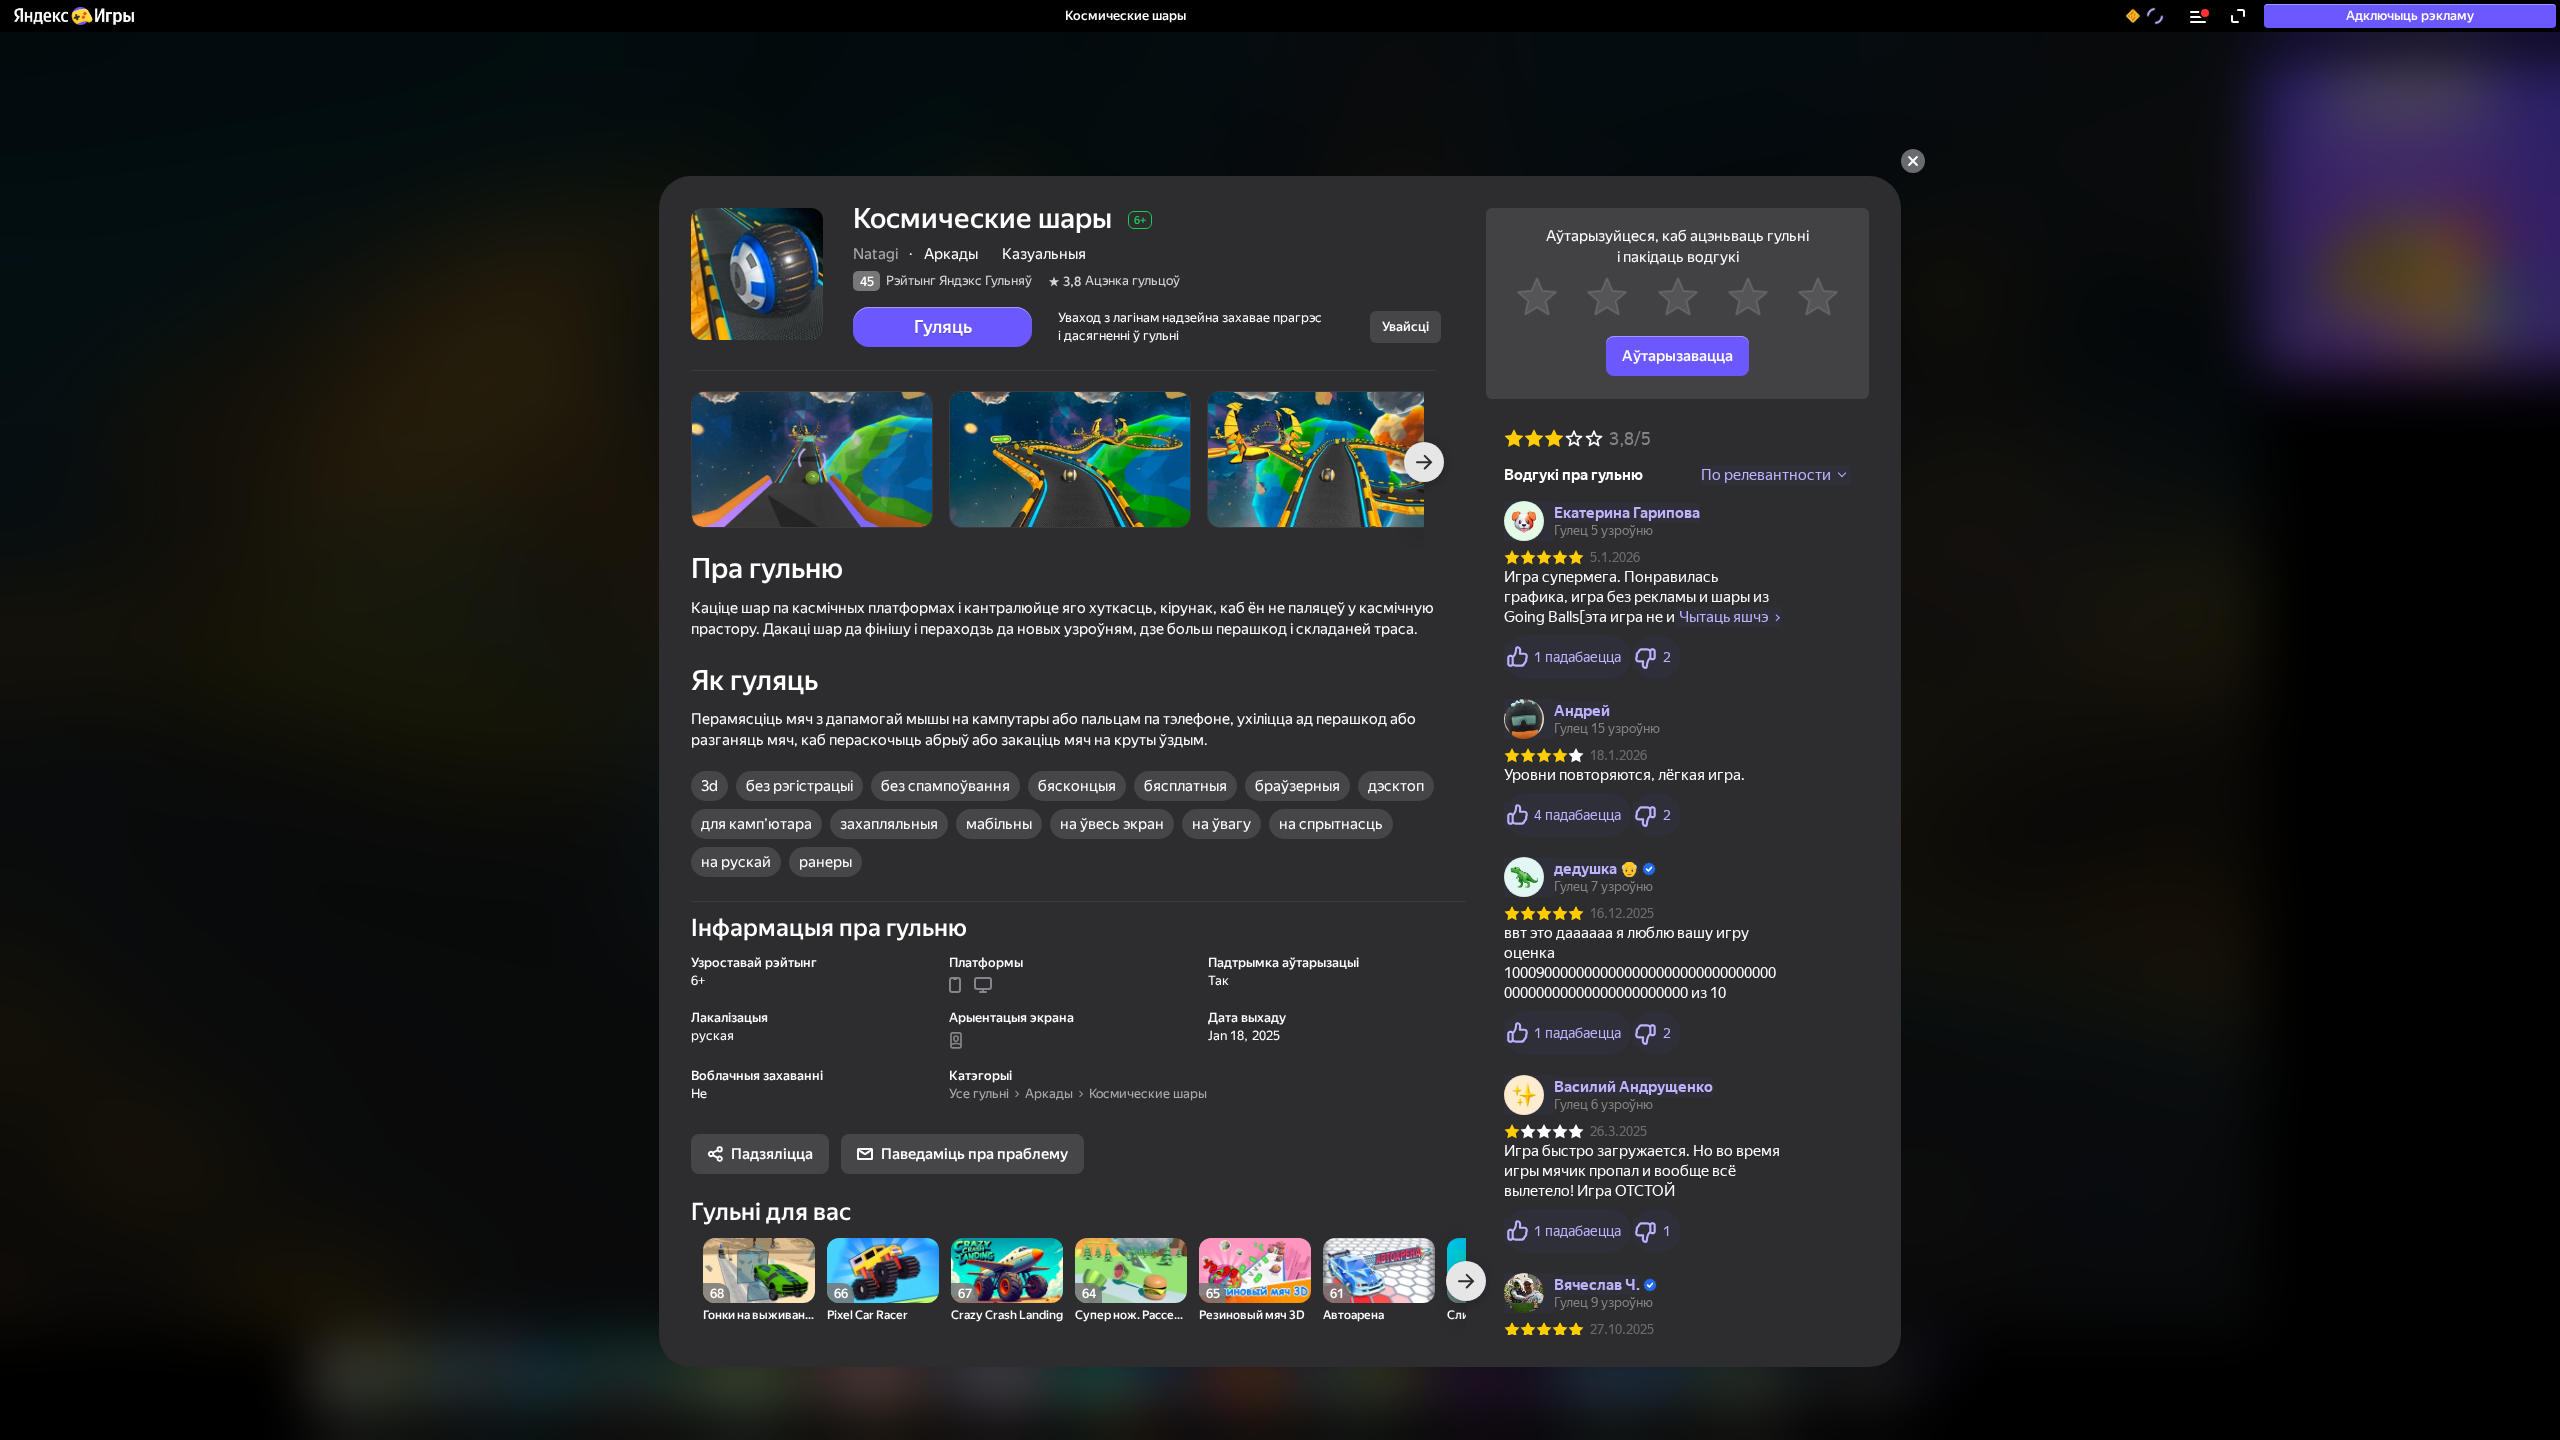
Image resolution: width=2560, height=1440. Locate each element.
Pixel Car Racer (867, 1315)
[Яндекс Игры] (73, 16)
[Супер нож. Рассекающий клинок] (1131, 1270)
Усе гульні (979, 1093)
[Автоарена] (1379, 1270)
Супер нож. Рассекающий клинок (1131, 1315)
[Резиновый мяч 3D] (1255, 1270)
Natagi (875, 254)
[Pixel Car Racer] (883, 1270)
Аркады (1049, 1093)
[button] (73, 16)
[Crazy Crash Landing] (1007, 1270)
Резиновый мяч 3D (1252, 1315)
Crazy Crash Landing (1007, 1315)
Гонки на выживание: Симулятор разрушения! (759, 1315)
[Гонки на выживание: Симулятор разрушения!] (759, 1270)
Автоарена (1353, 1315)
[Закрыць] (1913, 161)
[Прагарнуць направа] (1424, 462)
